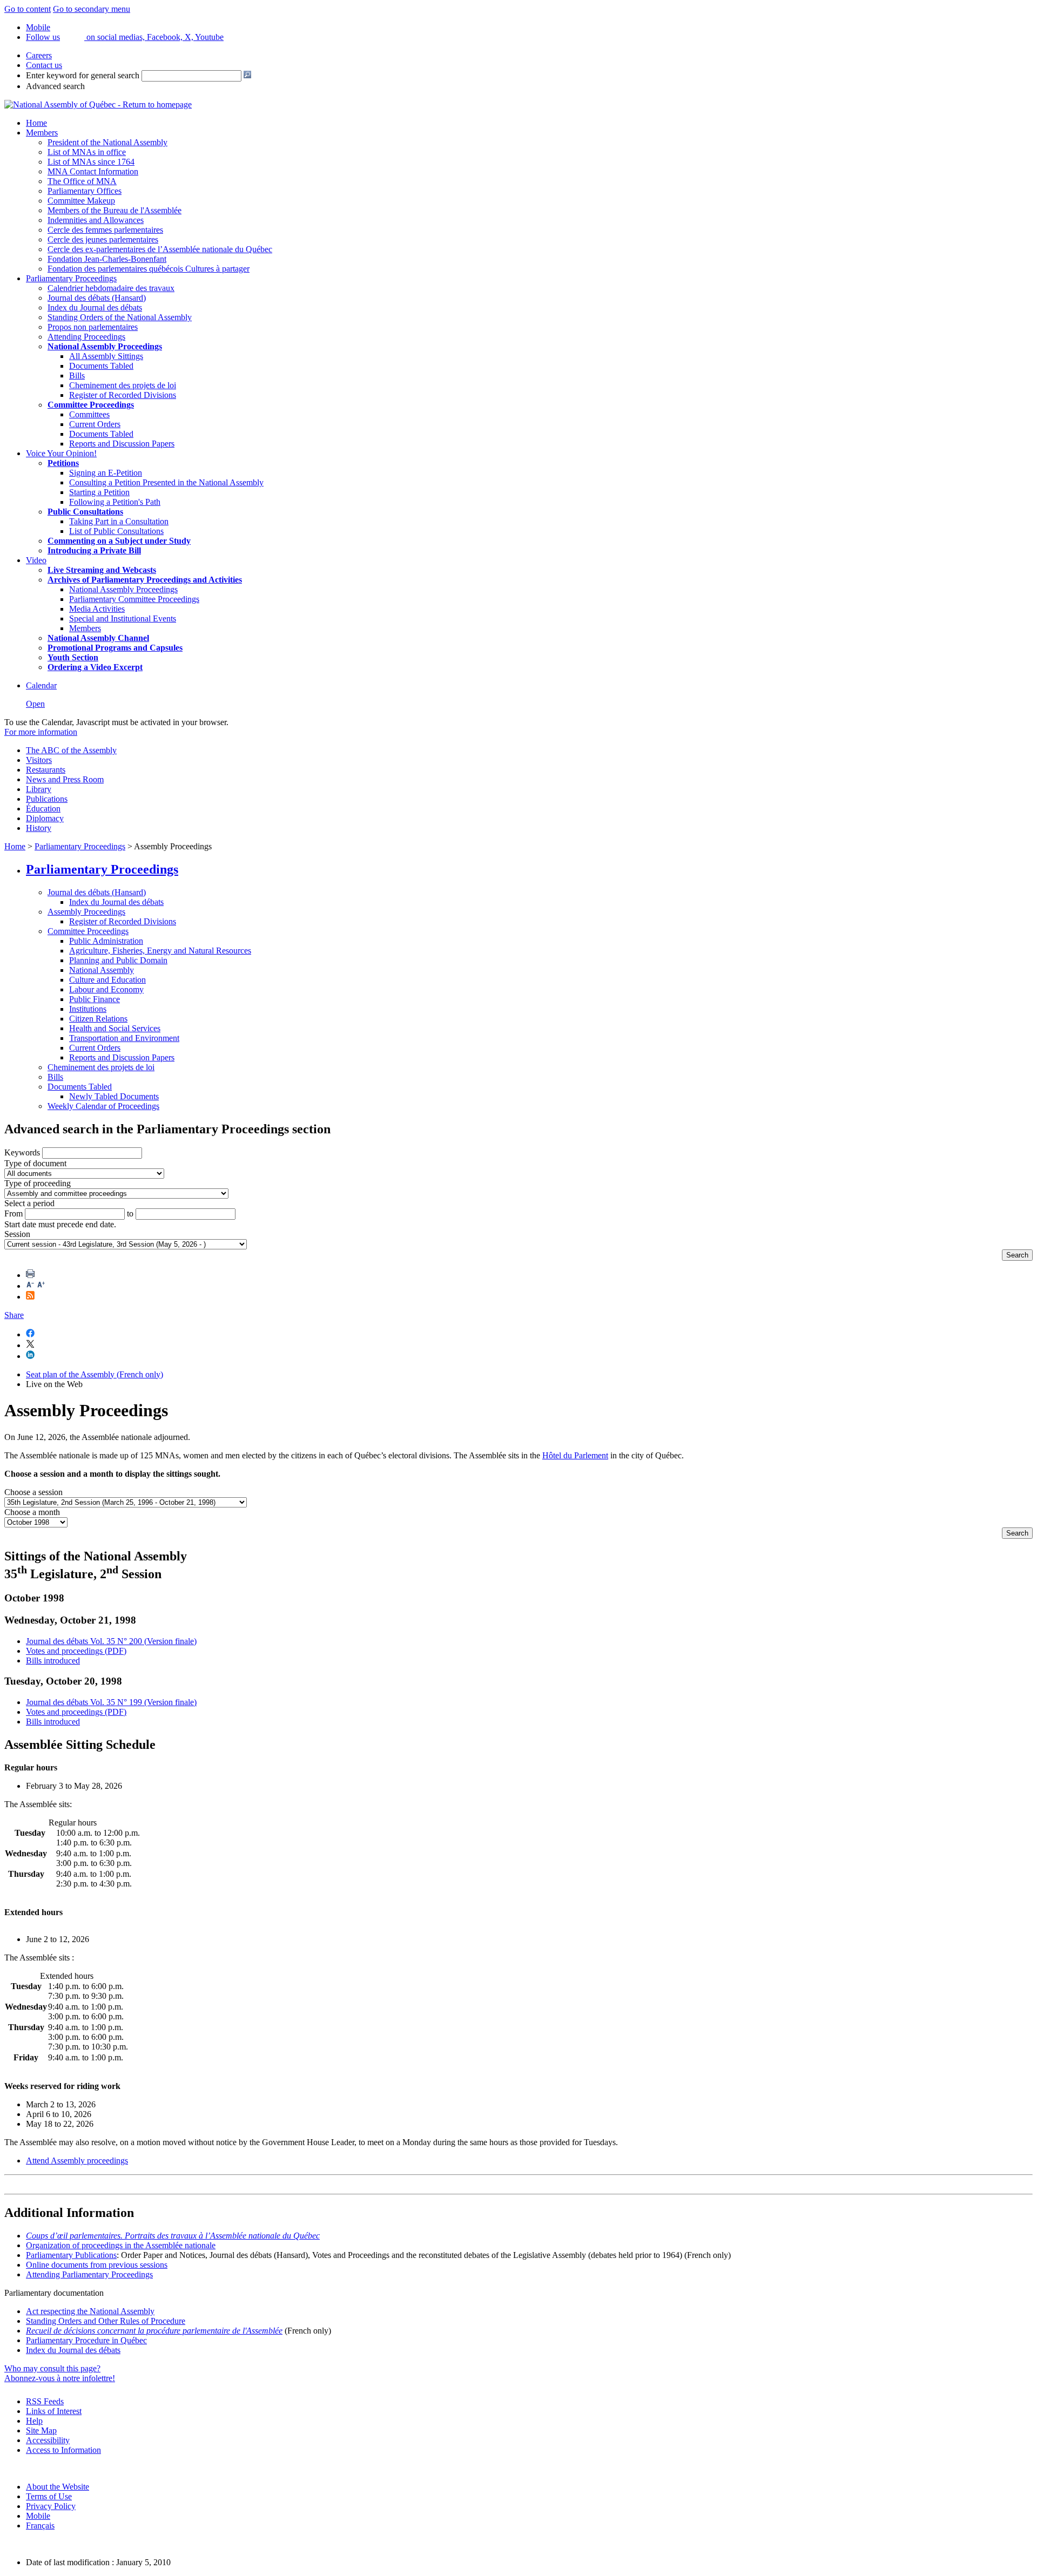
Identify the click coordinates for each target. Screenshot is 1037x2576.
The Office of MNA (82, 181)
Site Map (41, 2430)
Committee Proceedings (91, 405)
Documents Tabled (101, 366)
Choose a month (32, 1512)
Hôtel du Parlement (575, 1455)
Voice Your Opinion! (61, 453)
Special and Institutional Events (123, 618)
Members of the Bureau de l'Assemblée (115, 210)
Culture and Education (107, 980)
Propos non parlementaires (93, 327)
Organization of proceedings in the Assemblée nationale (121, 2245)
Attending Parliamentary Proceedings (89, 2274)
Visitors (39, 760)
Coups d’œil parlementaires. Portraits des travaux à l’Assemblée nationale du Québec (173, 2236)
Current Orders (95, 424)
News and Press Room (65, 779)
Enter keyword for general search (83, 75)
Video (36, 560)
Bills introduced (53, 1661)
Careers (39, 55)
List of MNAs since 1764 (91, 162)
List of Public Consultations (116, 531)
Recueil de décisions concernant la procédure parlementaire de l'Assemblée (154, 2331)
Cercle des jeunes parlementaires (103, 239)
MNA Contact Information (93, 171)
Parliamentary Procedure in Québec (86, 2340)
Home (36, 123)
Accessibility (48, 2440)
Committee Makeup (81, 201)
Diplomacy (45, 818)
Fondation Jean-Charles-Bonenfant (107, 259)
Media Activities (97, 609)
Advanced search (55, 86)
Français (40, 2526)
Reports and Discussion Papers (122, 444)
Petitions (63, 463)
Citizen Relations (98, 1019)
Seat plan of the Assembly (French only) (95, 1374)
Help (34, 2421)
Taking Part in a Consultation (119, 521)
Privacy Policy (51, 2506)
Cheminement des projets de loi (123, 385)
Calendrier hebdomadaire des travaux (111, 288)
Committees (89, 414)
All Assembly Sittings (106, 356)
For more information (41, 732)
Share (14, 1315)
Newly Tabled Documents (114, 1096)
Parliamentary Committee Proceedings (134, 599)
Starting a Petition (99, 492)
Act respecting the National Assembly (90, 2311)
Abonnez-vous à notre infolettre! (60, 2378)
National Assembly (102, 970)
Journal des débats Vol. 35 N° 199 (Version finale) (111, 1702)
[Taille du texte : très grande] (41, 1286)
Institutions (88, 1009)
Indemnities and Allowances (96, 220)
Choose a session (33, 1492)
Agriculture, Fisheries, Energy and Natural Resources (160, 951)
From (14, 1213)
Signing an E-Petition (106, 473)
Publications (47, 799)
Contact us (44, 65)
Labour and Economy (106, 989)
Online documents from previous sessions (97, 2265)
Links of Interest (54, 2411)
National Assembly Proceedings (123, 589)
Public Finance (95, 999)
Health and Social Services (115, 1028)
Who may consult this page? (52, 2368)
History (39, 828)
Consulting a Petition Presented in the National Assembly (166, 482)
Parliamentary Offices (85, 191)
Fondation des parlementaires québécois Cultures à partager (149, 269)
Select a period (29, 1203)
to (130, 1213)
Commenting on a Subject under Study (119, 541)
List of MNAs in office (87, 152)
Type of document (35, 1163)
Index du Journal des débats (95, 307)
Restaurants (46, 770)
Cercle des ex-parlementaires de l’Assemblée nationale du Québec (160, 249)
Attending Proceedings (86, 337)
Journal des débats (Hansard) (97, 298)
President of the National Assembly (107, 142)
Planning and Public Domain (118, 960)
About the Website (58, 2487)
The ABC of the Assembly (71, 750)
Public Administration (106, 941)
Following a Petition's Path (115, 502)
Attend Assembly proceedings (77, 2161)
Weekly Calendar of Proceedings (103, 1106)
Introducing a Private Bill (94, 550)
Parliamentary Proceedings (71, 278)
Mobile (38, 2516)
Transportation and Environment (124, 1038)
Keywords (22, 1152)
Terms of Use (49, 2496)
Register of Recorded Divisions (123, 395)
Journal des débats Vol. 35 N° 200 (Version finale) (111, 1641)
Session (17, 1234)
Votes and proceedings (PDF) (76, 1651)
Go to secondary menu (92, 9)
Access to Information (63, 2450)
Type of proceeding (38, 1183)
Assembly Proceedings (86, 912)
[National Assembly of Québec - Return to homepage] (98, 104)
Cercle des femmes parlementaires (105, 230)
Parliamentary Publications (71, 2255)
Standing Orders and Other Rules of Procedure (106, 2321)
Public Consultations (85, 512)
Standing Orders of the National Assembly (120, 317)
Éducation (43, 809)
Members (42, 133)
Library (39, 789)
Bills (77, 376)
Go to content (28, 9)
